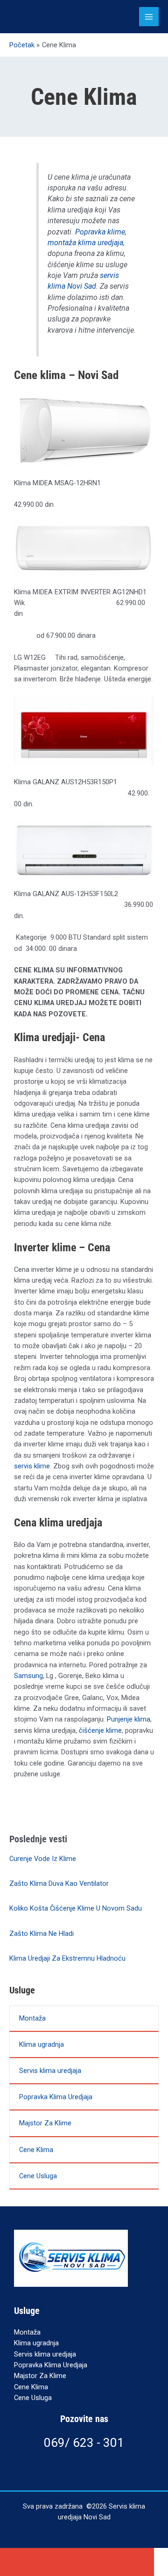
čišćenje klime (100, 1730)
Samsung (28, 1676)
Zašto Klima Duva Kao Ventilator (59, 1883)
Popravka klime (100, 232)
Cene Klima (36, 2150)
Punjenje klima (129, 1719)
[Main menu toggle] (149, 17)
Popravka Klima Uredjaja (56, 2097)
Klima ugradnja (42, 2044)
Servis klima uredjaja (50, 2071)
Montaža (32, 2018)
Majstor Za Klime (45, 2123)
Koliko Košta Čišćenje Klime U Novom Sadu (76, 1908)
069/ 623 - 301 (84, 2443)
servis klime (32, 1466)
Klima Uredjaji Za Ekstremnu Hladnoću (67, 1958)
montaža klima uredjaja (85, 243)
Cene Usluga (38, 2176)
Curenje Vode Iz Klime (43, 1859)
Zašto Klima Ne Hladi (42, 1934)
